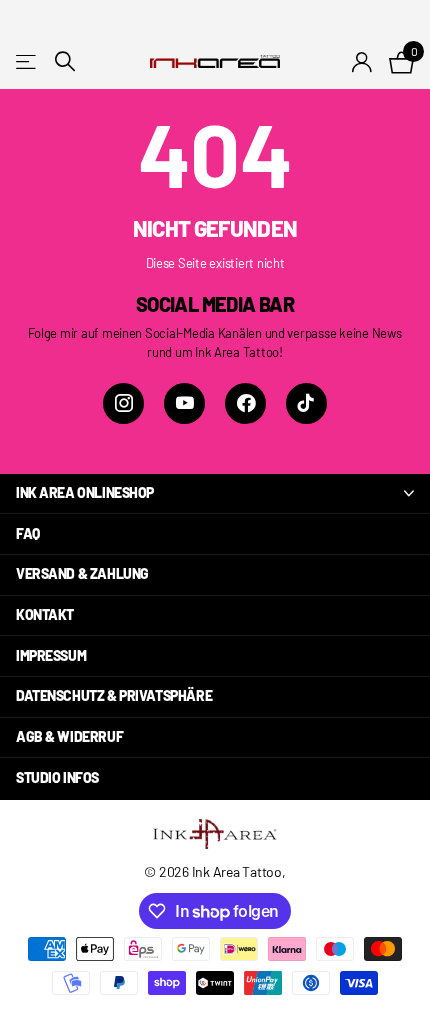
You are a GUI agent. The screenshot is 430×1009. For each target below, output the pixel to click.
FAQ (28, 533)
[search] (65, 61)
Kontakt (45, 614)
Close (215, 494)
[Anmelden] (362, 62)
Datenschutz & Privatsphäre (114, 695)
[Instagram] (123, 403)
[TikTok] (306, 403)
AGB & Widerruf (69, 736)
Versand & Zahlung (82, 573)
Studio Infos (57, 777)
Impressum (51, 655)
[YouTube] (184, 403)
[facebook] (245, 403)
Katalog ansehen (27, 61)
